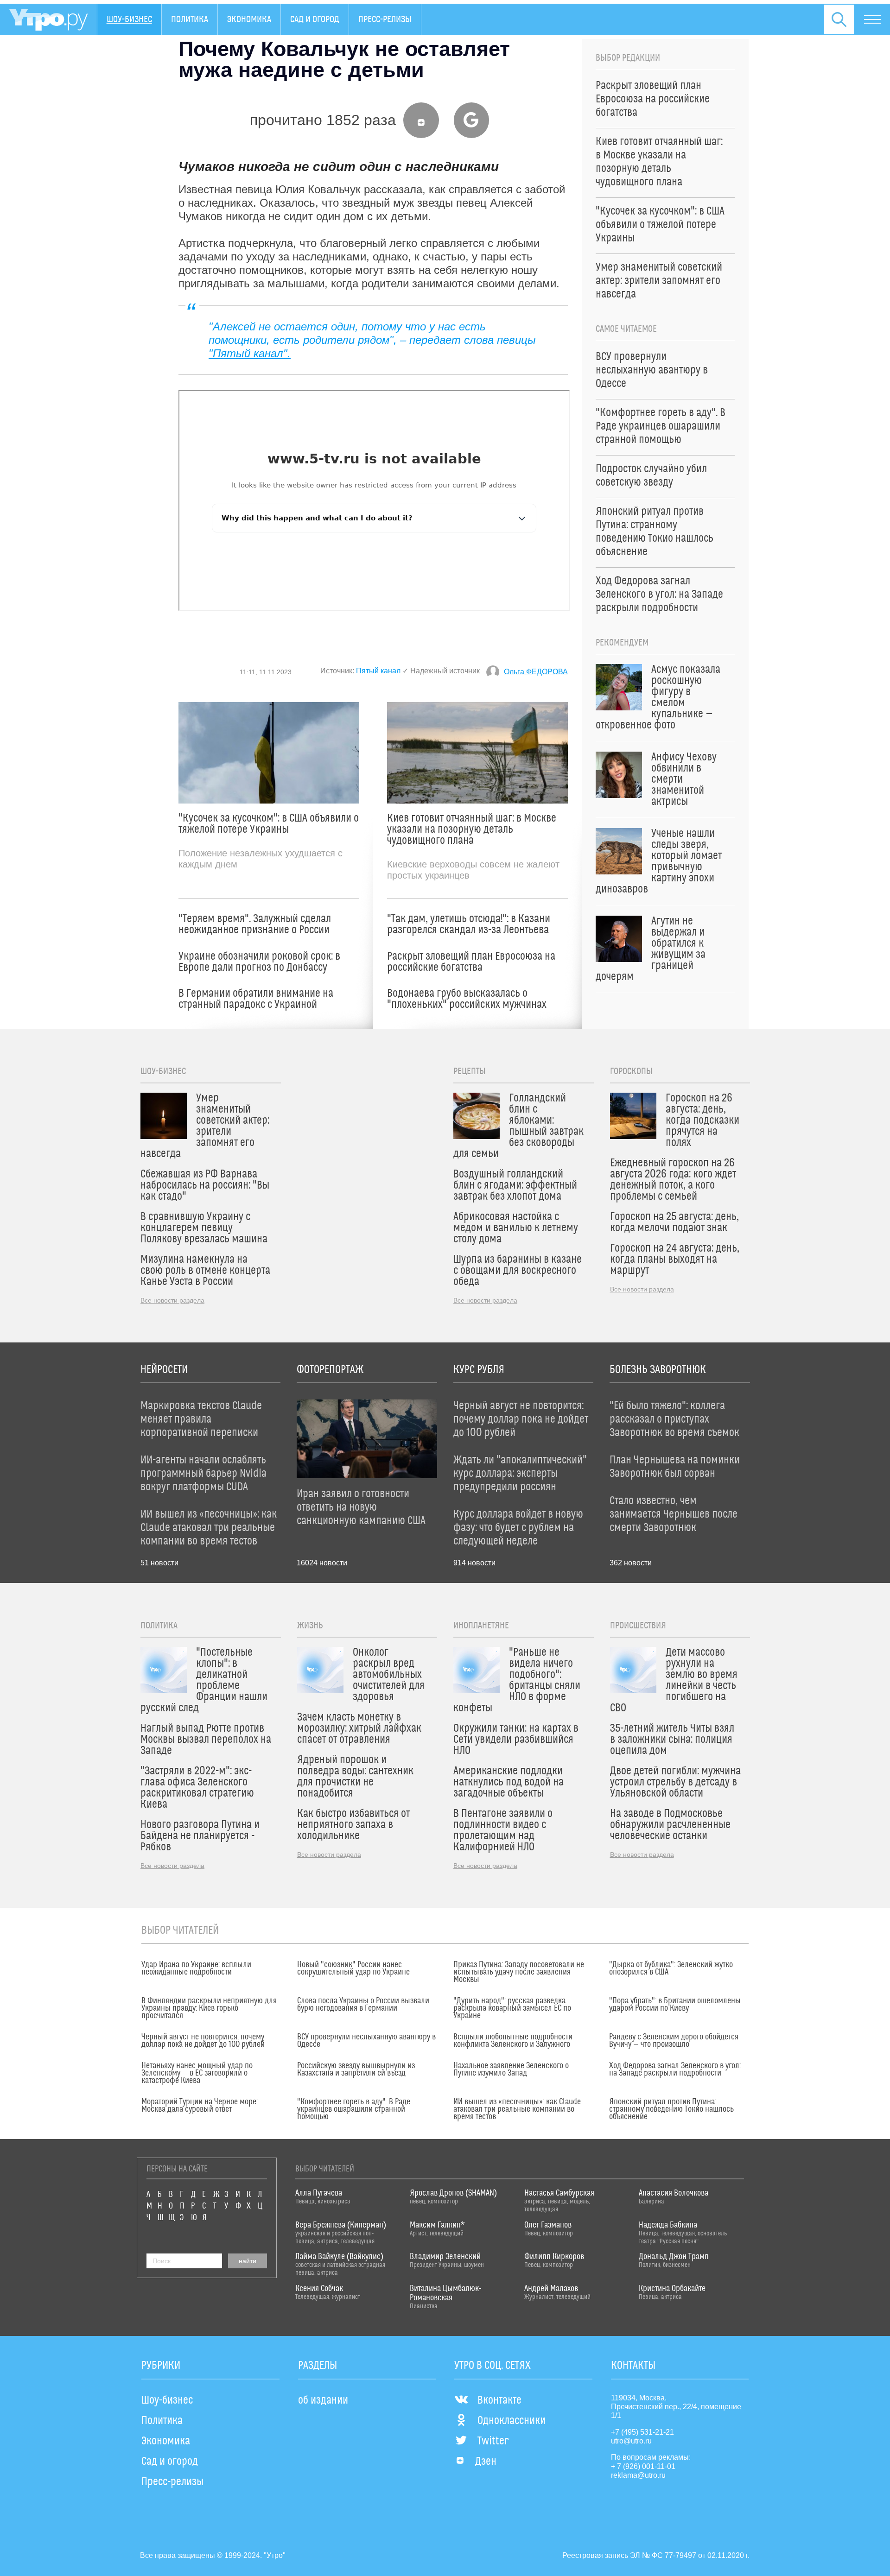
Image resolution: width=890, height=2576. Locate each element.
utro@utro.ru (631, 2441)
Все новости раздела (172, 1300)
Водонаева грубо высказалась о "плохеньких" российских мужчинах (467, 999)
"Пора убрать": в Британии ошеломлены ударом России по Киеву (675, 2005)
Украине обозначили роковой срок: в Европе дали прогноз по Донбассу (259, 962)
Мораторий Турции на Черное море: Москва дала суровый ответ (200, 2106)
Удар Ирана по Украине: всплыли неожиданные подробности (196, 1968)
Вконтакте (499, 2400)
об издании (323, 2400)
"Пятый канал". (250, 353)
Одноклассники (512, 2421)
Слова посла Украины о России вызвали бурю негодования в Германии (363, 2005)
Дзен (486, 2462)
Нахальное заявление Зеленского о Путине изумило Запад (511, 2070)
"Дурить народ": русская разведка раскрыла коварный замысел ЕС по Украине (512, 2008)
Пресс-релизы (385, 19)
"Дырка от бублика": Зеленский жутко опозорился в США (671, 1968)
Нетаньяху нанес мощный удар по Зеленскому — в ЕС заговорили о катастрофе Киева (197, 2073)
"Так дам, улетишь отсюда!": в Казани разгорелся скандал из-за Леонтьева (469, 924)
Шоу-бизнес (129, 19)
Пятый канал (378, 671)
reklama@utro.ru (638, 2475)
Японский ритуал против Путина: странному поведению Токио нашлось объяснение (671, 2109)
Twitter (493, 2441)
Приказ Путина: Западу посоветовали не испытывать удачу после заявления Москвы (519, 1972)
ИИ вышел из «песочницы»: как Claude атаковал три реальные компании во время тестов (517, 2109)
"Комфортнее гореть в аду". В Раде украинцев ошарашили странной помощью (354, 2109)
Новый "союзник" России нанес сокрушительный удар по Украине (353, 1968)
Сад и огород (315, 19)
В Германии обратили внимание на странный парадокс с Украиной (256, 999)
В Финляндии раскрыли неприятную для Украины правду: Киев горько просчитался (209, 2008)
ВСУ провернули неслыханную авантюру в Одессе (366, 2041)
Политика (190, 19)
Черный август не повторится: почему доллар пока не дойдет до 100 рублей (203, 2041)
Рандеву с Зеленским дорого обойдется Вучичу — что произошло (674, 2041)
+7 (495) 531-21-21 (642, 2432)
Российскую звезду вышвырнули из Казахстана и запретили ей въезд (356, 2070)
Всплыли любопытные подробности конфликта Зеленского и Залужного (513, 2041)
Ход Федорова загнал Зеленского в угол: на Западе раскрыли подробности (675, 2070)
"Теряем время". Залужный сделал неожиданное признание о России (255, 924)
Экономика (249, 19)
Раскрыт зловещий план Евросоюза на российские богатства (471, 962)
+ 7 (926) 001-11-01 (643, 2466)
